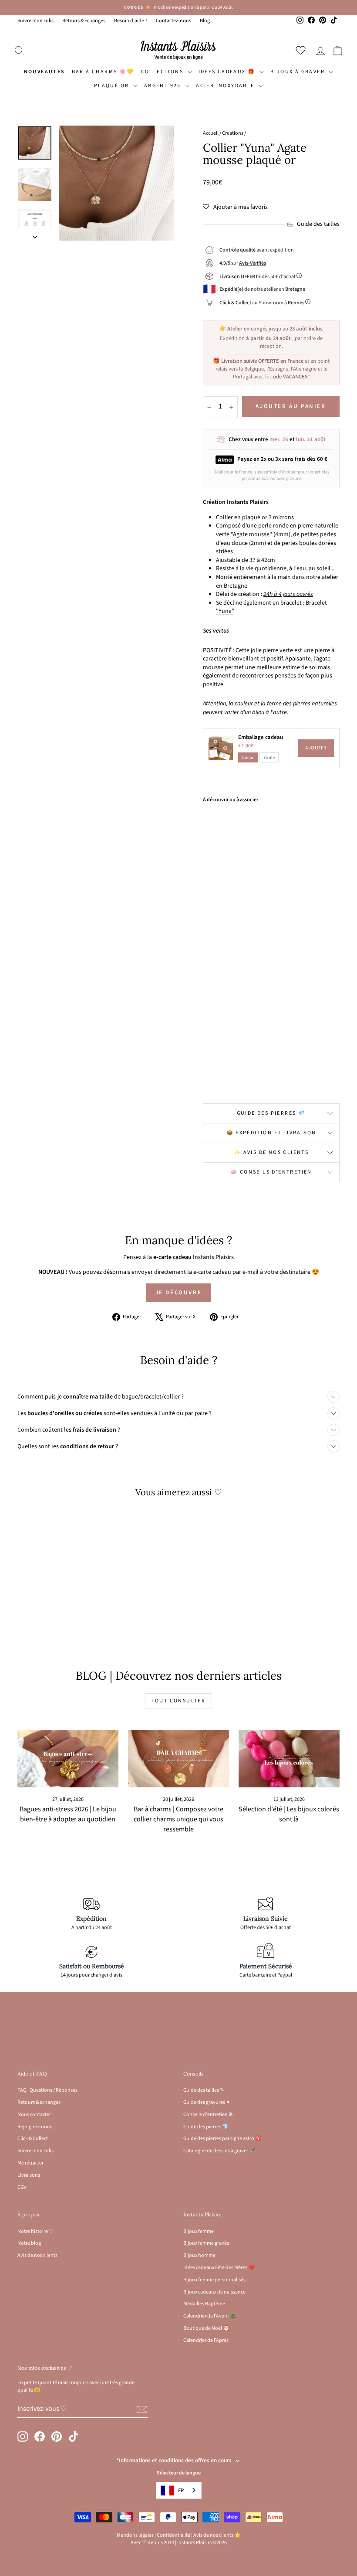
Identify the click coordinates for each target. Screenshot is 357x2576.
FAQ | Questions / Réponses (47, 2090)
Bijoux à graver (298, 72)
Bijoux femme (199, 2231)
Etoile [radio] (269, 757)
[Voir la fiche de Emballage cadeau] (221, 748)
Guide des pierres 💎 (271, 1113)
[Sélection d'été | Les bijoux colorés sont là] (289, 1759)
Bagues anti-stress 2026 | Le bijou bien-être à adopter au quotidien (68, 1814)
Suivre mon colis (35, 21)
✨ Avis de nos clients (271, 1152)
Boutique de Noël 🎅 (206, 2328)
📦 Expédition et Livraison (271, 1133)
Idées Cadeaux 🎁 (228, 72)
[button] (235, 207)
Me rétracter (30, 2163)
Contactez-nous (173, 21)
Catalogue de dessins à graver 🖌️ (219, 2151)
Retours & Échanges (84, 21)
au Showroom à (262, 303)
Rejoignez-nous (35, 2127)
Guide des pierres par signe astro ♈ (222, 2139)
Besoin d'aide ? (131, 21)
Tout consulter (179, 1701)
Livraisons (29, 2175)
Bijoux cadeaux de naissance (214, 2292)
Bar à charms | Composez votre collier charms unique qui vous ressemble (178, 1819)
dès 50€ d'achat (258, 277)
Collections (163, 72)
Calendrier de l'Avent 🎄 (210, 2316)
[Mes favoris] (302, 50)
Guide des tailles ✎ (204, 2090)
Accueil (211, 133)
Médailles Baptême (204, 2304)
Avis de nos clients (37, 2255)
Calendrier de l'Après (206, 2340)
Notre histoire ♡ (35, 2231)
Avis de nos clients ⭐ (217, 2535)
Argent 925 (163, 86)
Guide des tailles (318, 224)
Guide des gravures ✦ (207, 2102)
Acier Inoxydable (226, 86)
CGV (22, 2187)
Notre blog (29, 2243)
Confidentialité (173, 2535)
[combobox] (179, 2490)
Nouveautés (45, 72)
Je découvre (179, 1293)
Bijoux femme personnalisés (214, 2280)
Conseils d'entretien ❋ (208, 2115)
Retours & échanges (39, 2102)
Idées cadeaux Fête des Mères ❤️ (219, 2268)
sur (243, 263)
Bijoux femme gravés (206, 2243)
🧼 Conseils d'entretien (271, 1172)
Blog (205, 21)
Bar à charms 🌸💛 (103, 72)
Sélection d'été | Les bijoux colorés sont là (289, 1814)
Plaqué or (113, 86)
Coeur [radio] (248, 757)
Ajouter (316, 748)
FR (181, 2491)
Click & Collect (33, 2139)
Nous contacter (34, 2115)
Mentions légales (135, 2535)
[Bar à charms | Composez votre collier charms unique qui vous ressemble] (178, 1759)
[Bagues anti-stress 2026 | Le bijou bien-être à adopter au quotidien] (68, 1759)
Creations (233, 133)
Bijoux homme (199, 2255)
